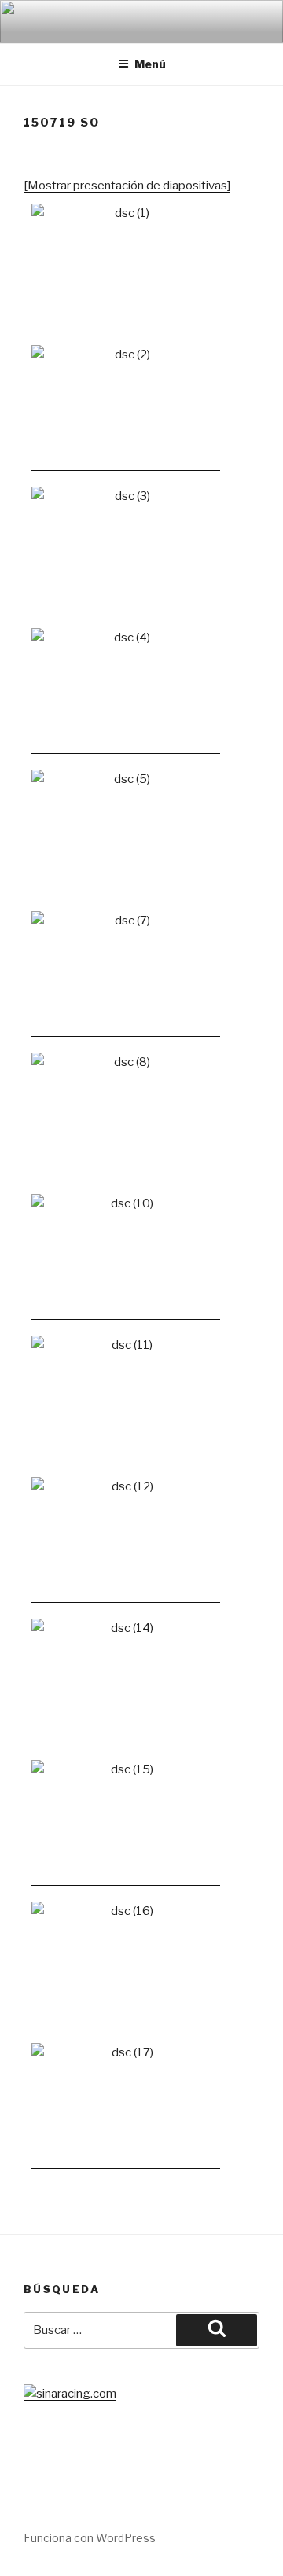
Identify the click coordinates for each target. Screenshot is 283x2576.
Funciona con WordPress (90, 2538)
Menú (150, 64)
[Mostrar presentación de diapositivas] (127, 186)
